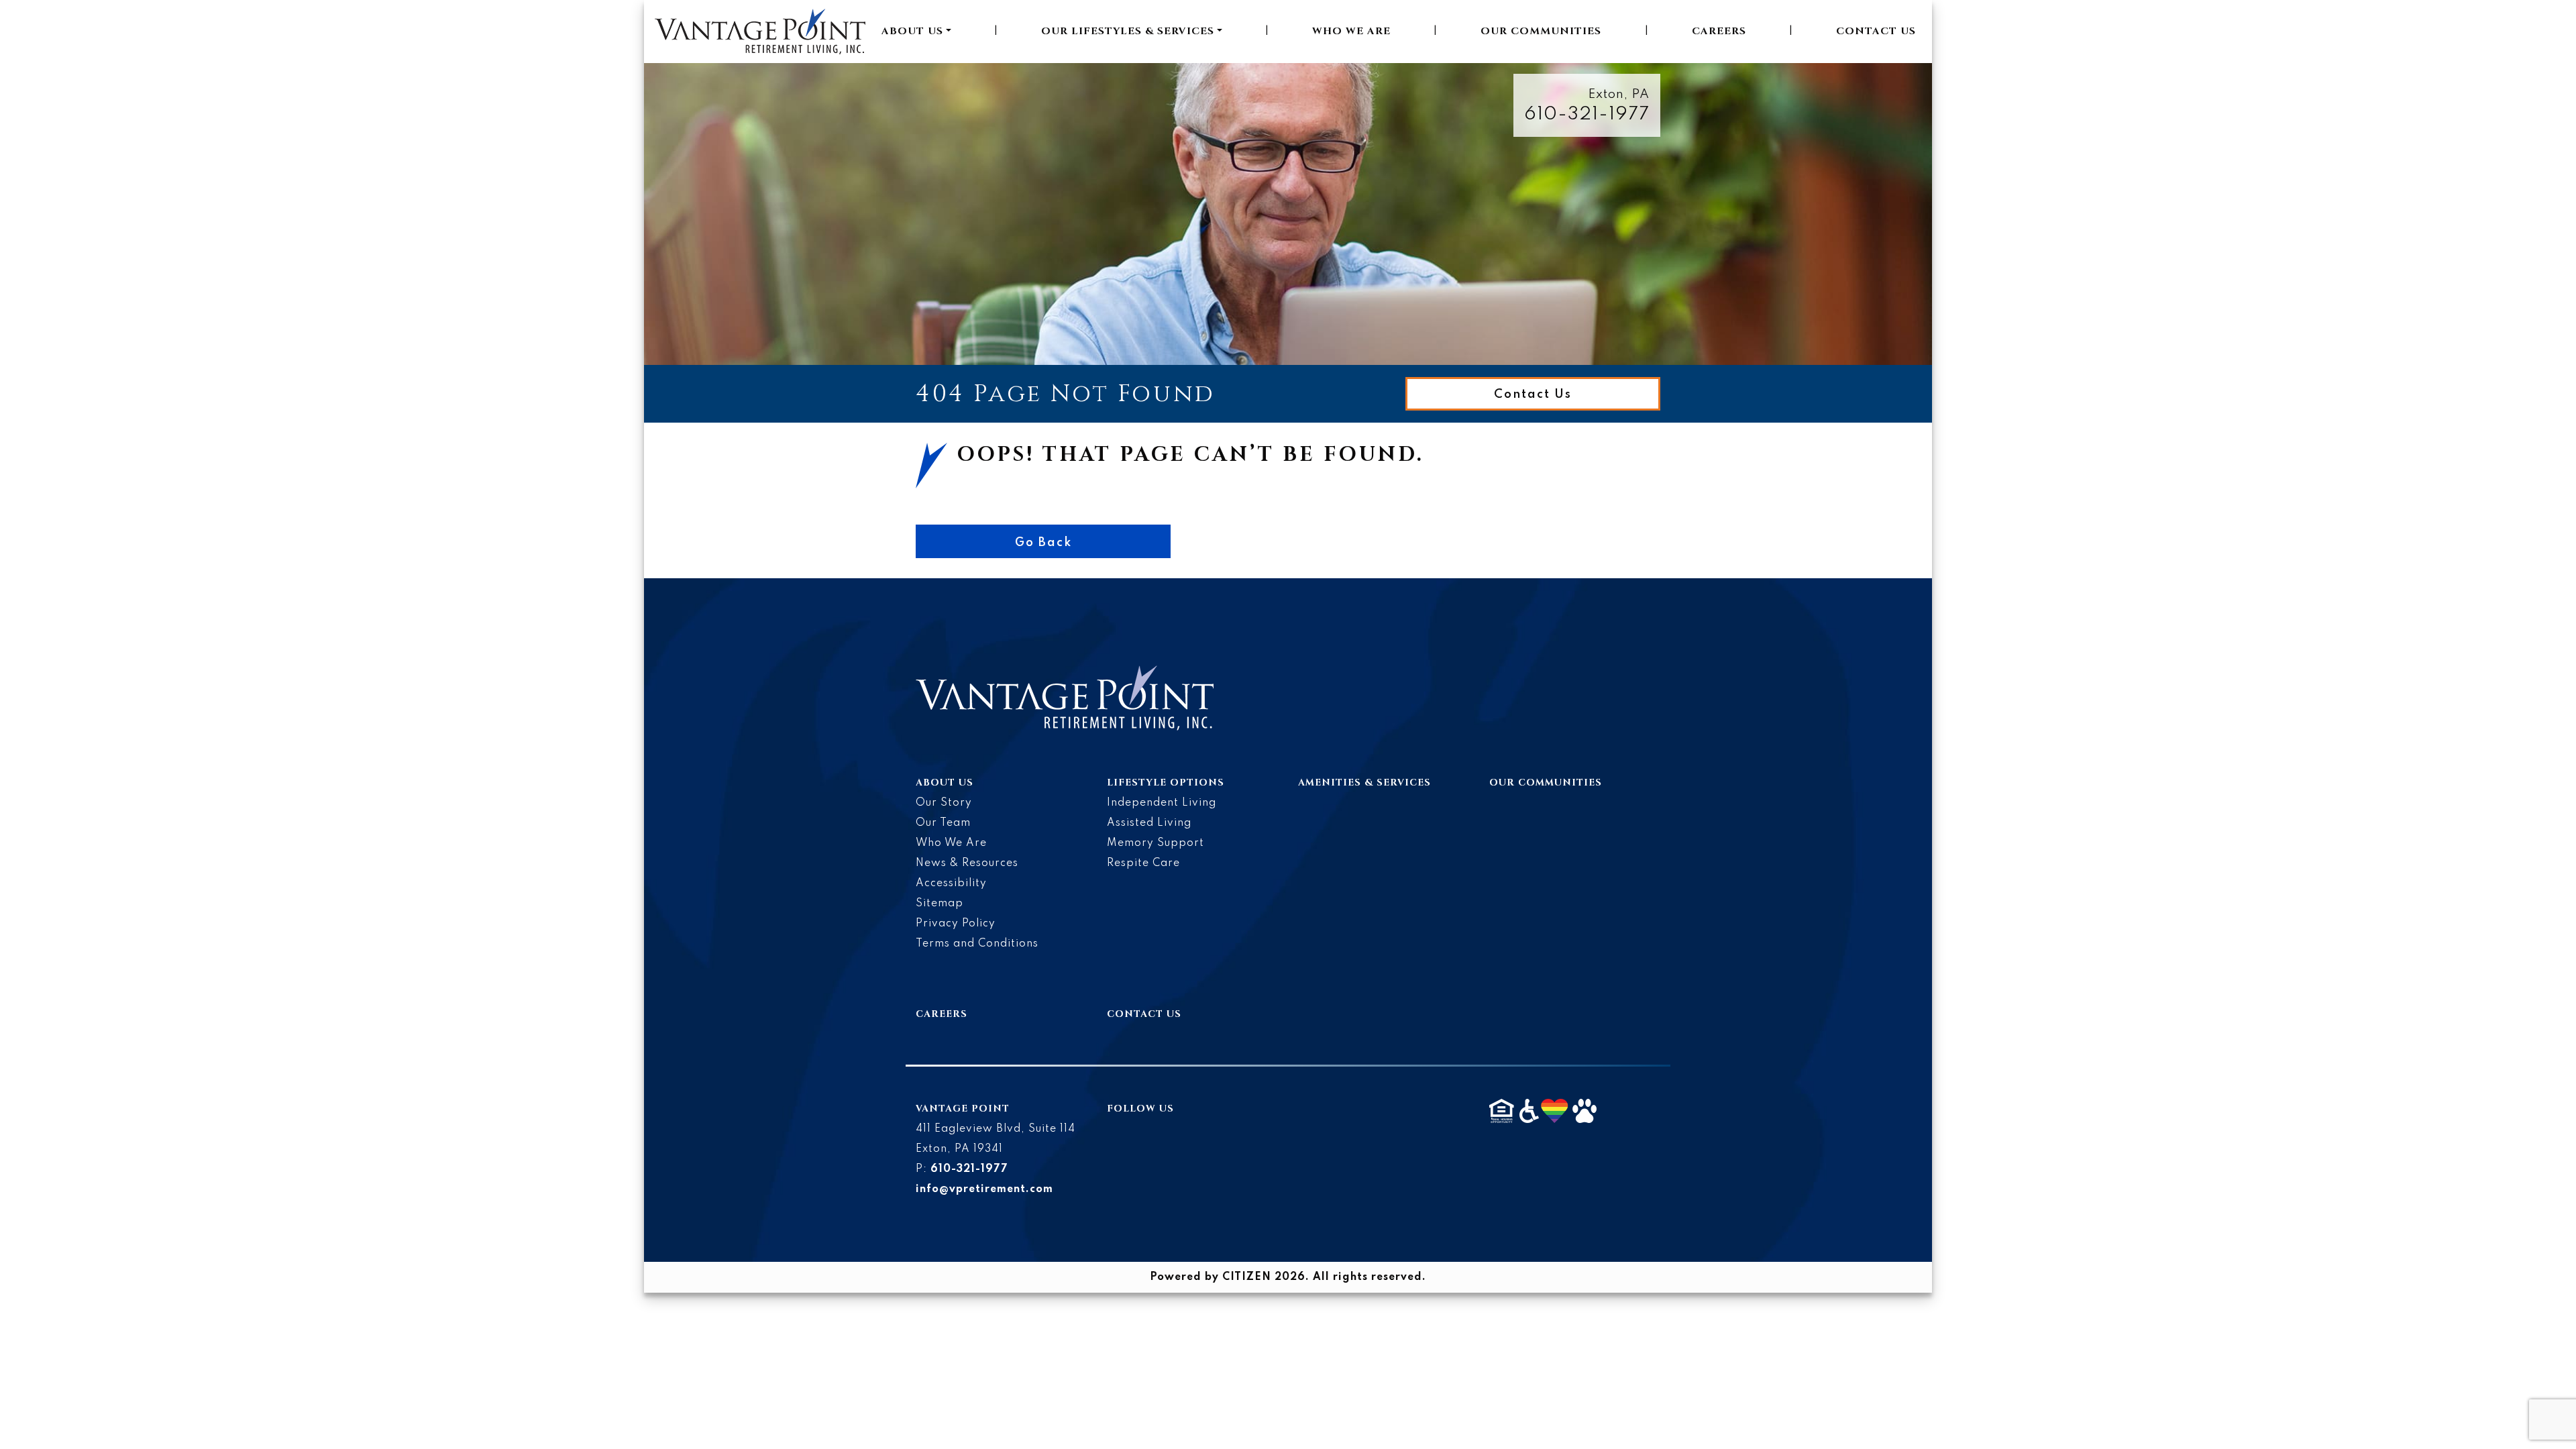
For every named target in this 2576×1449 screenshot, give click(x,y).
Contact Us (1876, 31)
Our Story (944, 803)
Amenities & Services (1364, 783)
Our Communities (1541, 31)
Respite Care (1143, 863)
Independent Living (1162, 803)
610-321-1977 (1587, 114)
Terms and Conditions (977, 944)
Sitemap (940, 904)
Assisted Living (1149, 823)
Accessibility (951, 883)
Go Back (1043, 543)
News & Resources (967, 863)
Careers (1719, 31)
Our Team (943, 823)
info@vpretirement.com (984, 1189)
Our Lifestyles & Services (1128, 31)
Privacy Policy (956, 924)
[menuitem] (916, 32)
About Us (912, 31)
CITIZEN (1247, 1277)
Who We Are (1351, 31)
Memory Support (1156, 843)
